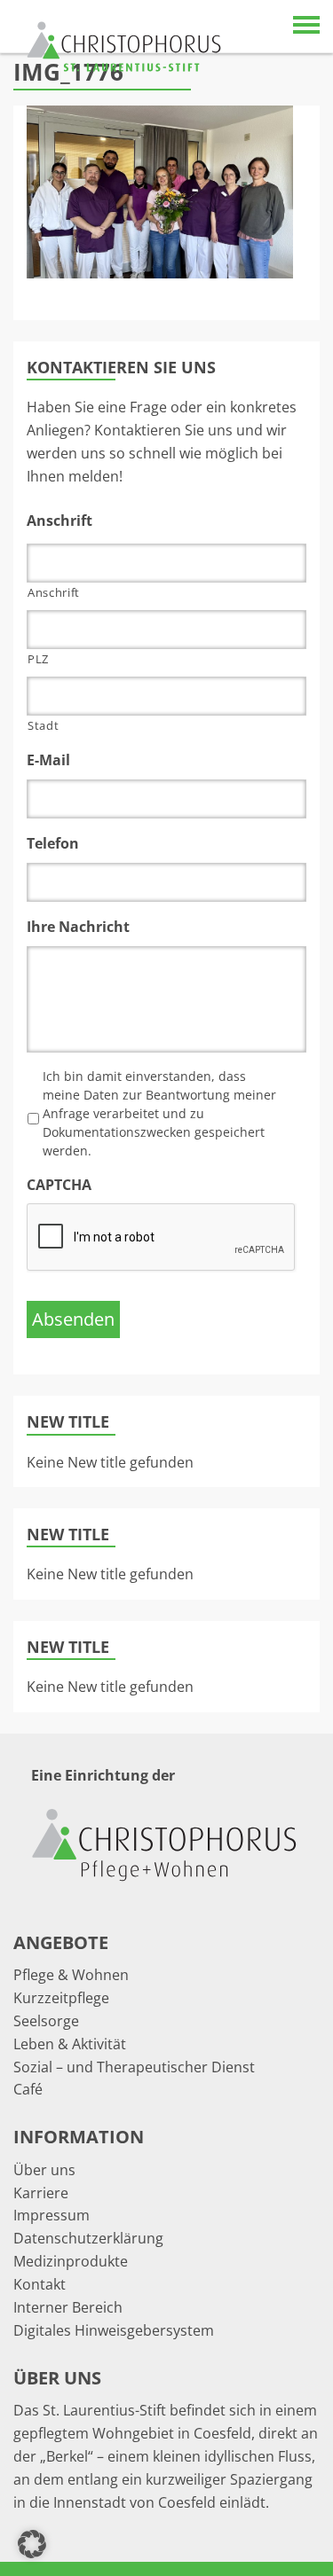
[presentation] (162, 1238)
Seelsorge (46, 2021)
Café (28, 2089)
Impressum (52, 2215)
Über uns (44, 2170)
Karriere (41, 2193)
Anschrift (54, 592)
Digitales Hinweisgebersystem (114, 2330)
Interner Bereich (68, 2307)
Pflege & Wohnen (71, 1975)
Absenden (73, 1319)
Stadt (43, 725)
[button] (32, 2544)
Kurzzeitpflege (61, 1998)
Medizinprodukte (71, 2261)
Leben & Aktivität (70, 2044)
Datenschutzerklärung (88, 2238)
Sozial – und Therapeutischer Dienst (134, 2067)
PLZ (38, 659)
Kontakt (40, 2284)
